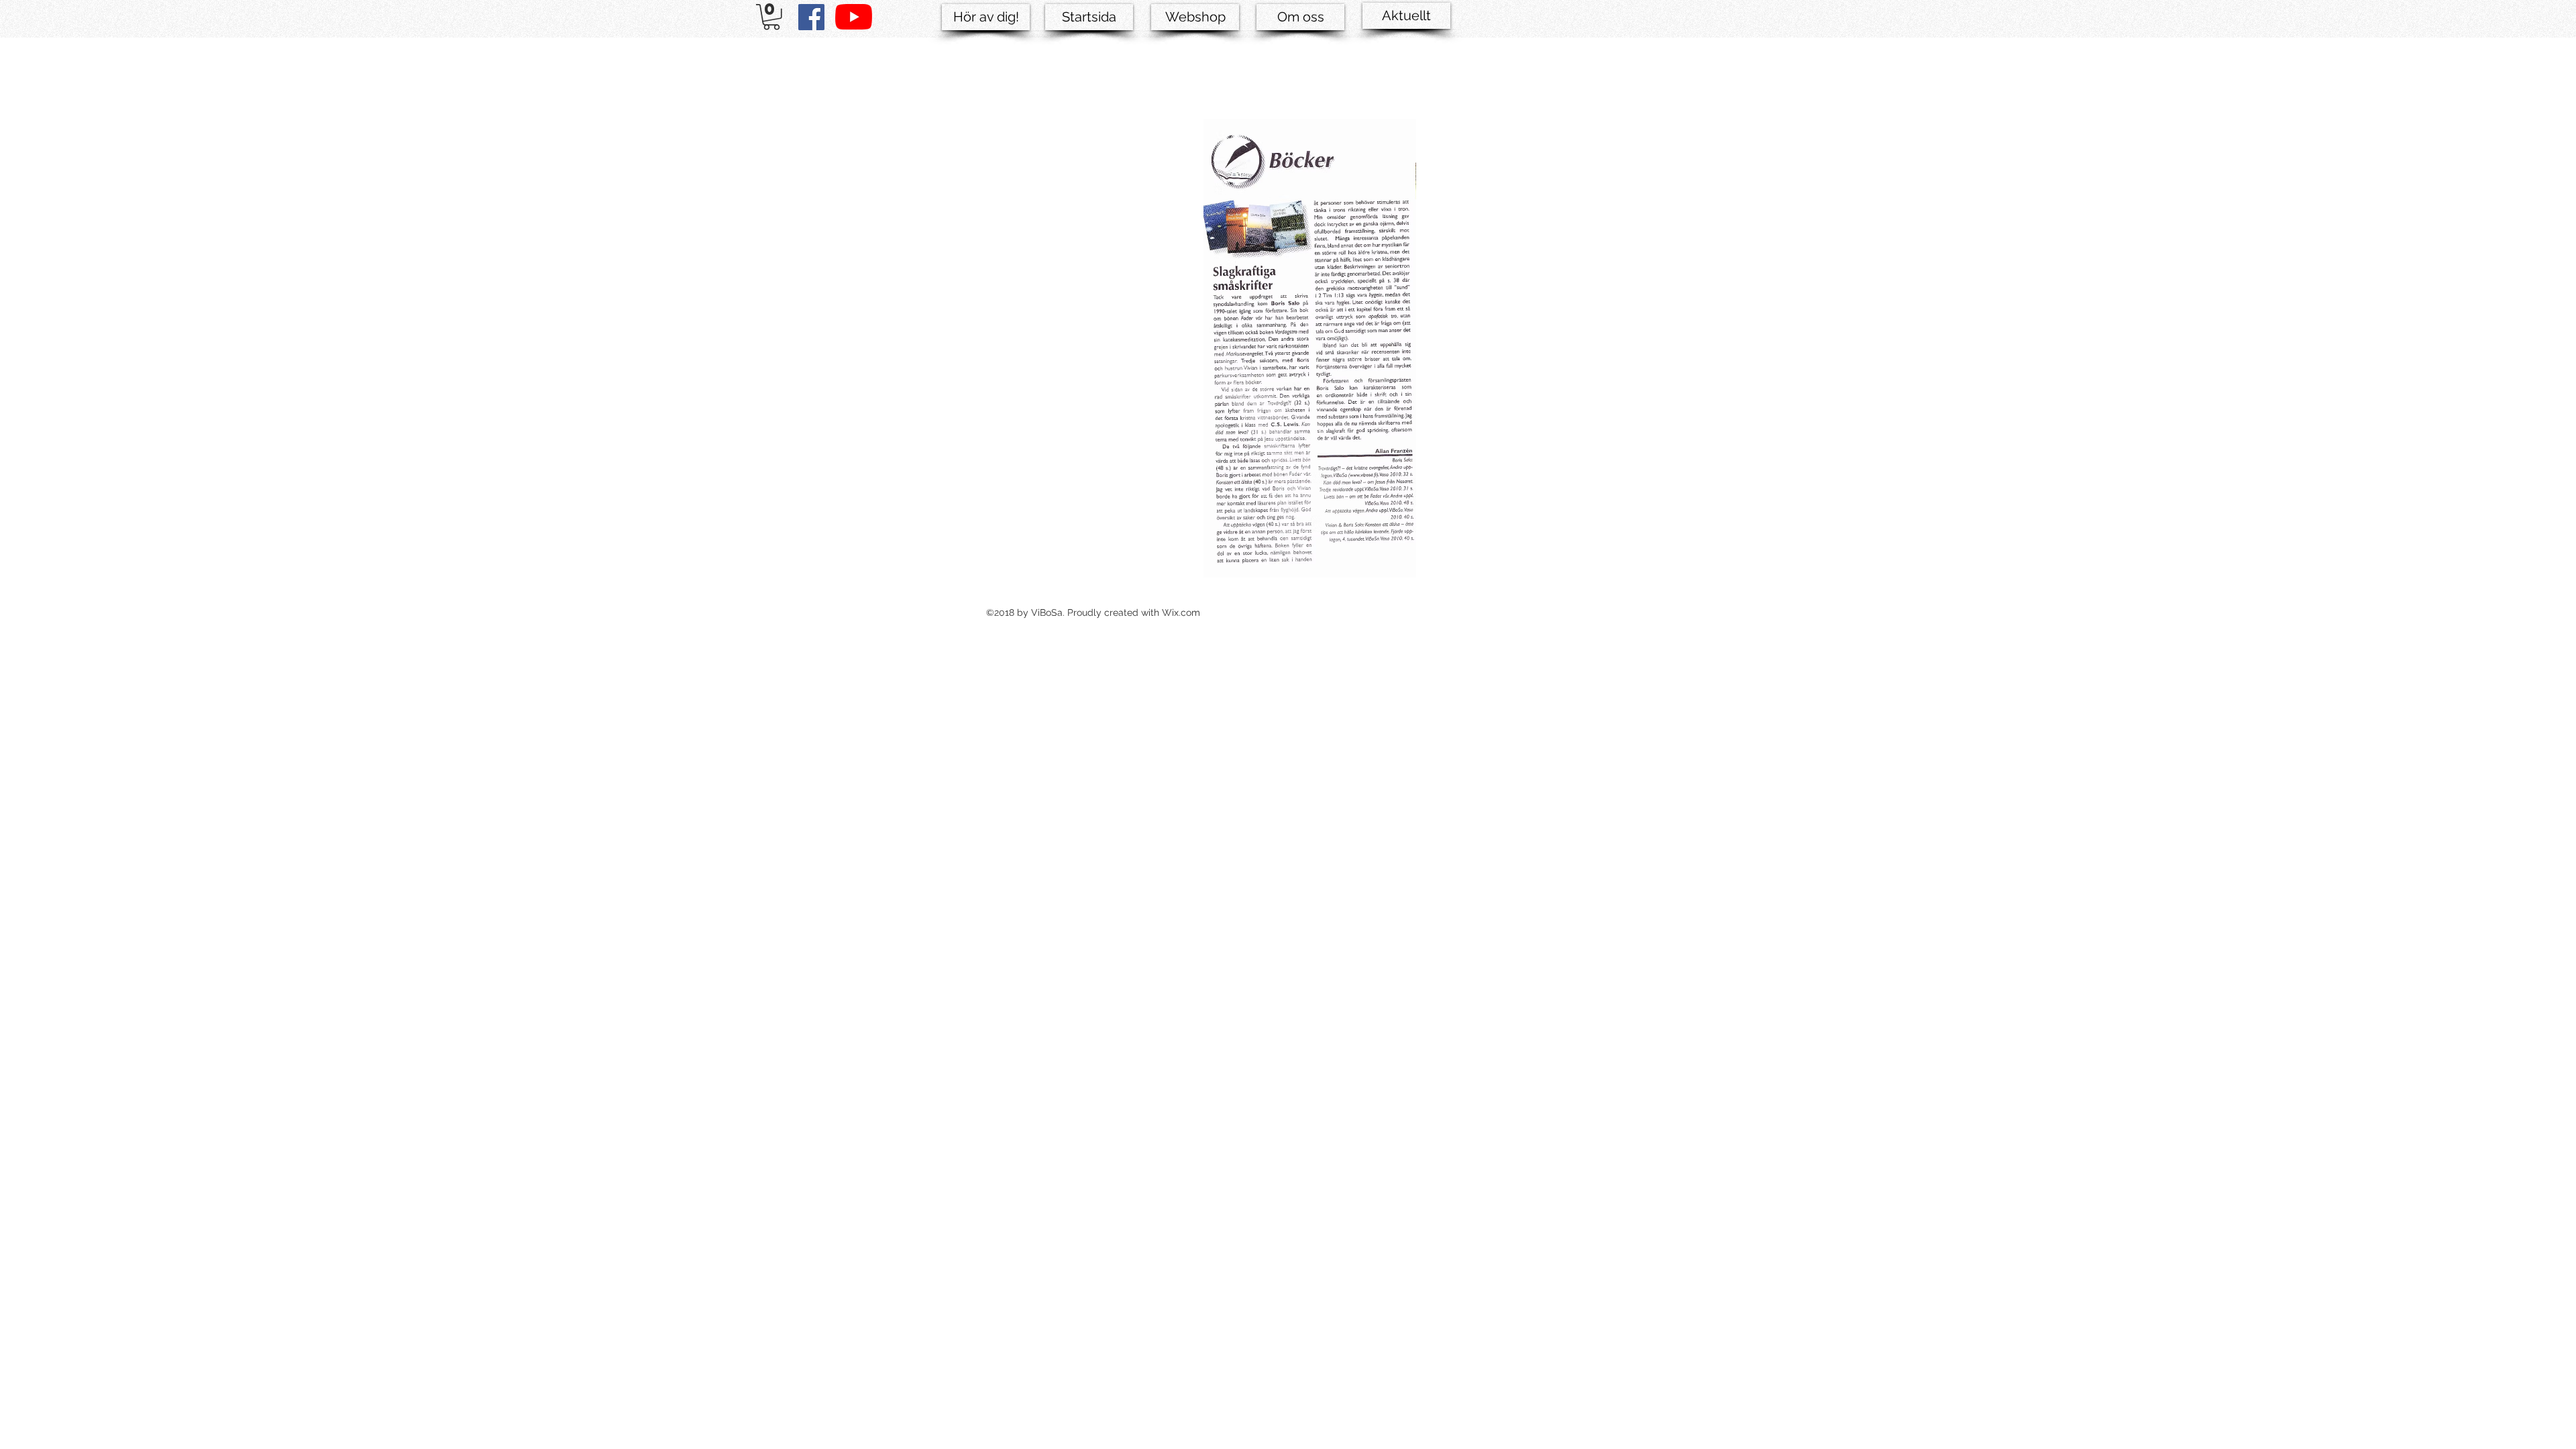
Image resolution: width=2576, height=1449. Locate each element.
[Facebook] (811, 17)
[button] (771, 17)
